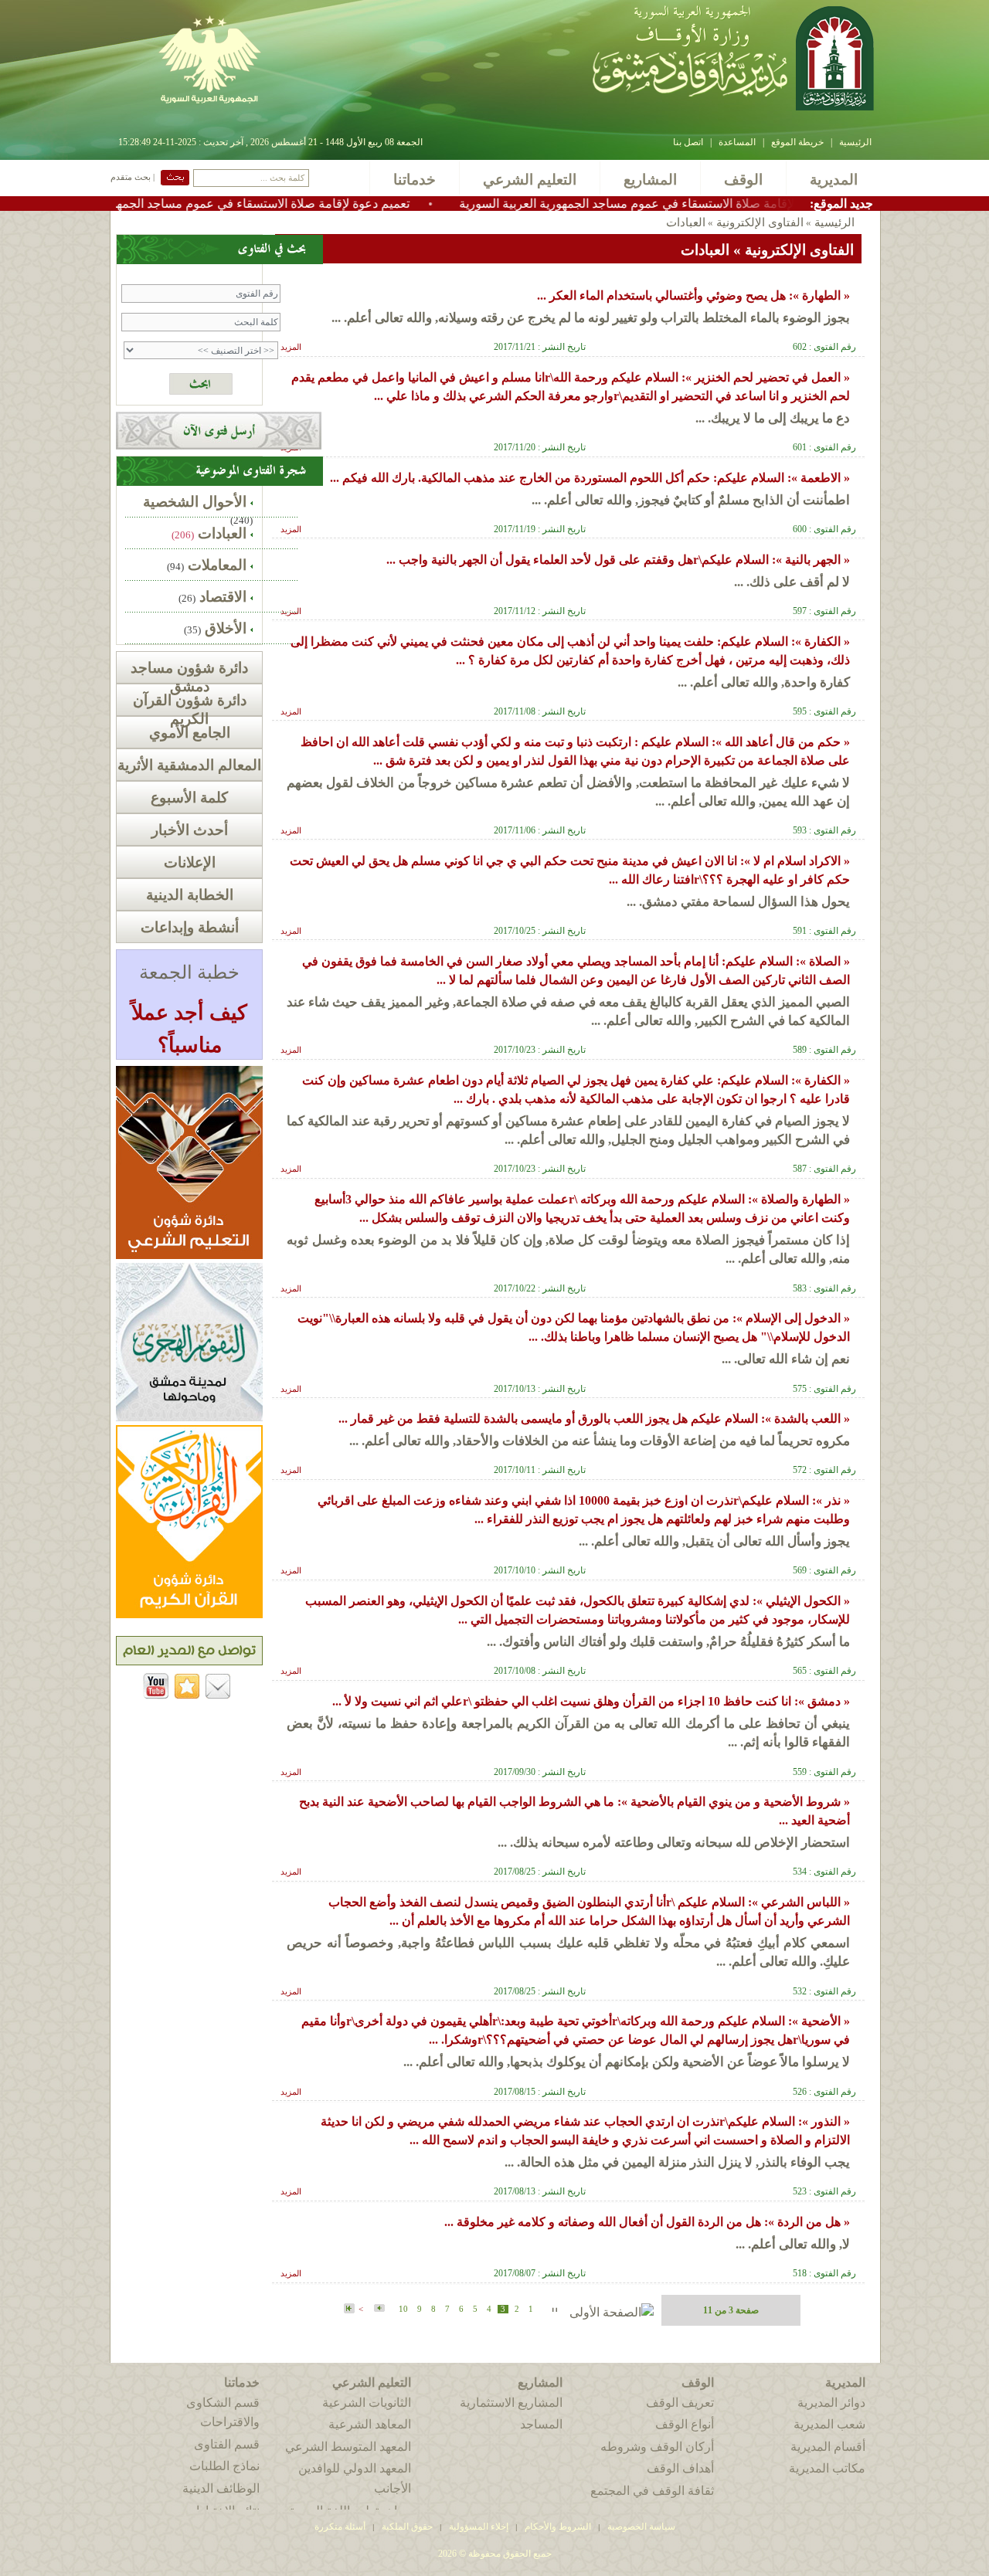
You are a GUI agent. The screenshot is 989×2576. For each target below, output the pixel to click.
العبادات (222, 533)
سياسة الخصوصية (641, 2527)
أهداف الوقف (680, 2468)
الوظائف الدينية (221, 2488)
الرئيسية (855, 142)
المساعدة (737, 142)
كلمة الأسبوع (189, 798)
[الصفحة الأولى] (612, 2312)
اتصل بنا (688, 142)
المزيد (291, 347)
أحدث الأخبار (190, 830)
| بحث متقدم (133, 177)
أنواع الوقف (685, 2424)
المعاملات (217, 565)
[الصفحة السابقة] (551, 2308)
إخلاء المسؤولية (479, 2527)
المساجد (541, 2424)
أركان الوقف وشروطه (657, 2447)
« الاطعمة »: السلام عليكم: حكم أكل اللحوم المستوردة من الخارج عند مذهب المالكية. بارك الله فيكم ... (590, 478)
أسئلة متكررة (340, 2527)
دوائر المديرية (831, 2403)
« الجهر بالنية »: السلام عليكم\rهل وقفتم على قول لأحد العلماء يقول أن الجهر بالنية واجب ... (618, 560)
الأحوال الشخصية (195, 502)
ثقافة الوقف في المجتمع (652, 2491)
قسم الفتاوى (227, 2444)
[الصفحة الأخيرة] (349, 2309)
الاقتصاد (223, 597)
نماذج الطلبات (224, 2466)
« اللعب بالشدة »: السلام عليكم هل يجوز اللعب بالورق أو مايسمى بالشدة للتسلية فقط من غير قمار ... (594, 1419)
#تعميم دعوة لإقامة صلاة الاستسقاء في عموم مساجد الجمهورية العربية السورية (300, 204)
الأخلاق (226, 628)
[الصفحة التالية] (378, 2308)
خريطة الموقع (797, 142)
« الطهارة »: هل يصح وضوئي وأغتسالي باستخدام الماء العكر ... (693, 295)
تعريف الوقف (680, 2403)
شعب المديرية (829, 2424)
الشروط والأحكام (558, 2527)
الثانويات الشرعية (367, 2403)
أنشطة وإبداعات (190, 927)
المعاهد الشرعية (370, 2424)
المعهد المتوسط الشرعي (348, 2447)
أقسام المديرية (828, 2447)
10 (403, 2309)
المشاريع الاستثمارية (511, 2403)
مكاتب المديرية (827, 2468)
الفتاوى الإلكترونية (758, 222)
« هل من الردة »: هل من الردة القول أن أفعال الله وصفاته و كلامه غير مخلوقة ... (647, 2222)
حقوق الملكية (406, 2527)
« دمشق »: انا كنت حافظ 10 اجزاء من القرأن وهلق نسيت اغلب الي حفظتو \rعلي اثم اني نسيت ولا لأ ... (591, 1701)
